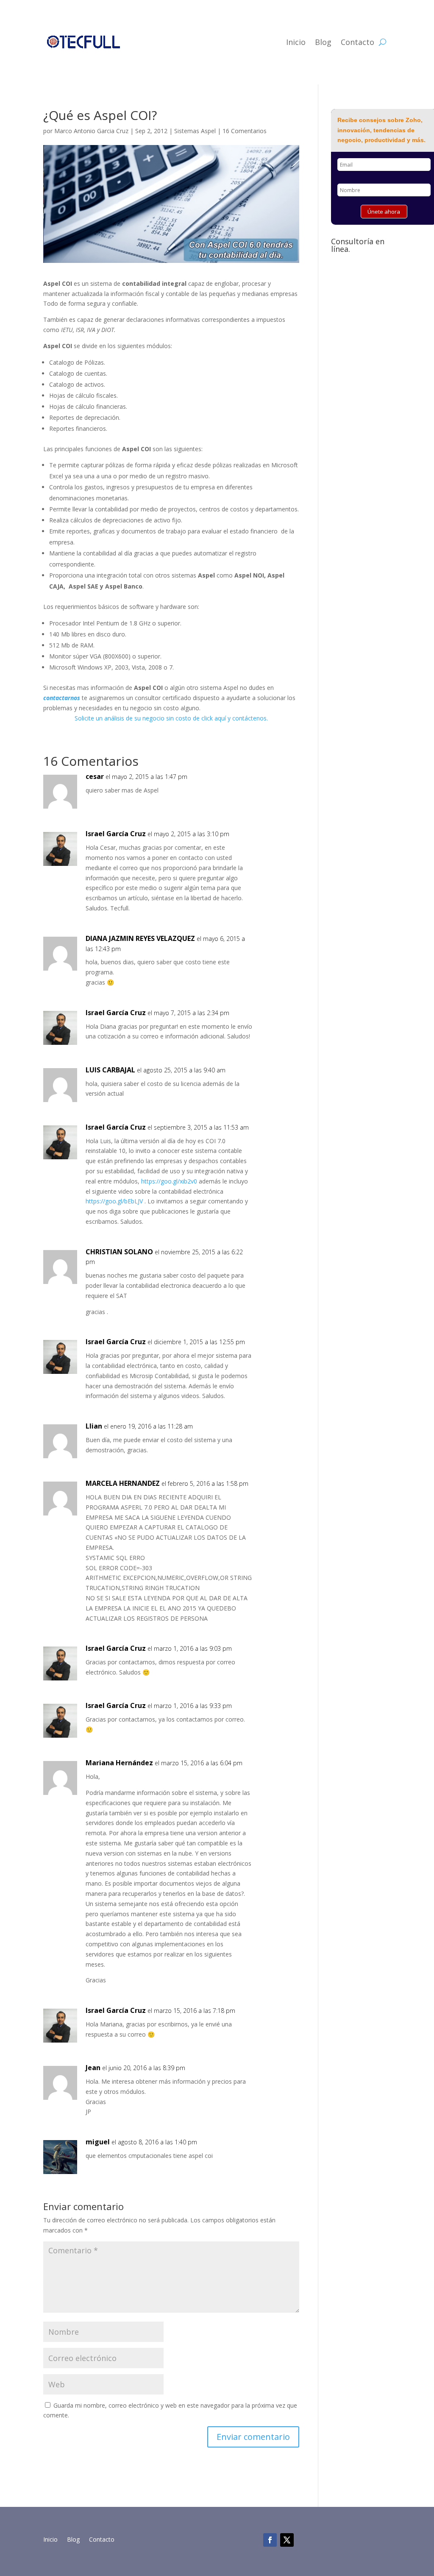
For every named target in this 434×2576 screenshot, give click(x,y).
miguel (98, 2142)
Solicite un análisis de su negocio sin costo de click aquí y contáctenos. (171, 718)
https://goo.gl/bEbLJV (114, 1201)
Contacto (357, 42)
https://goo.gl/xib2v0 (169, 1181)
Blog (323, 42)
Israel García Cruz (116, 834)
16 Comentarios (245, 131)
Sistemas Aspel (195, 131)
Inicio (296, 42)
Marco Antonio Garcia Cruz (91, 131)
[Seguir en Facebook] (270, 2540)
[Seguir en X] (287, 2540)
